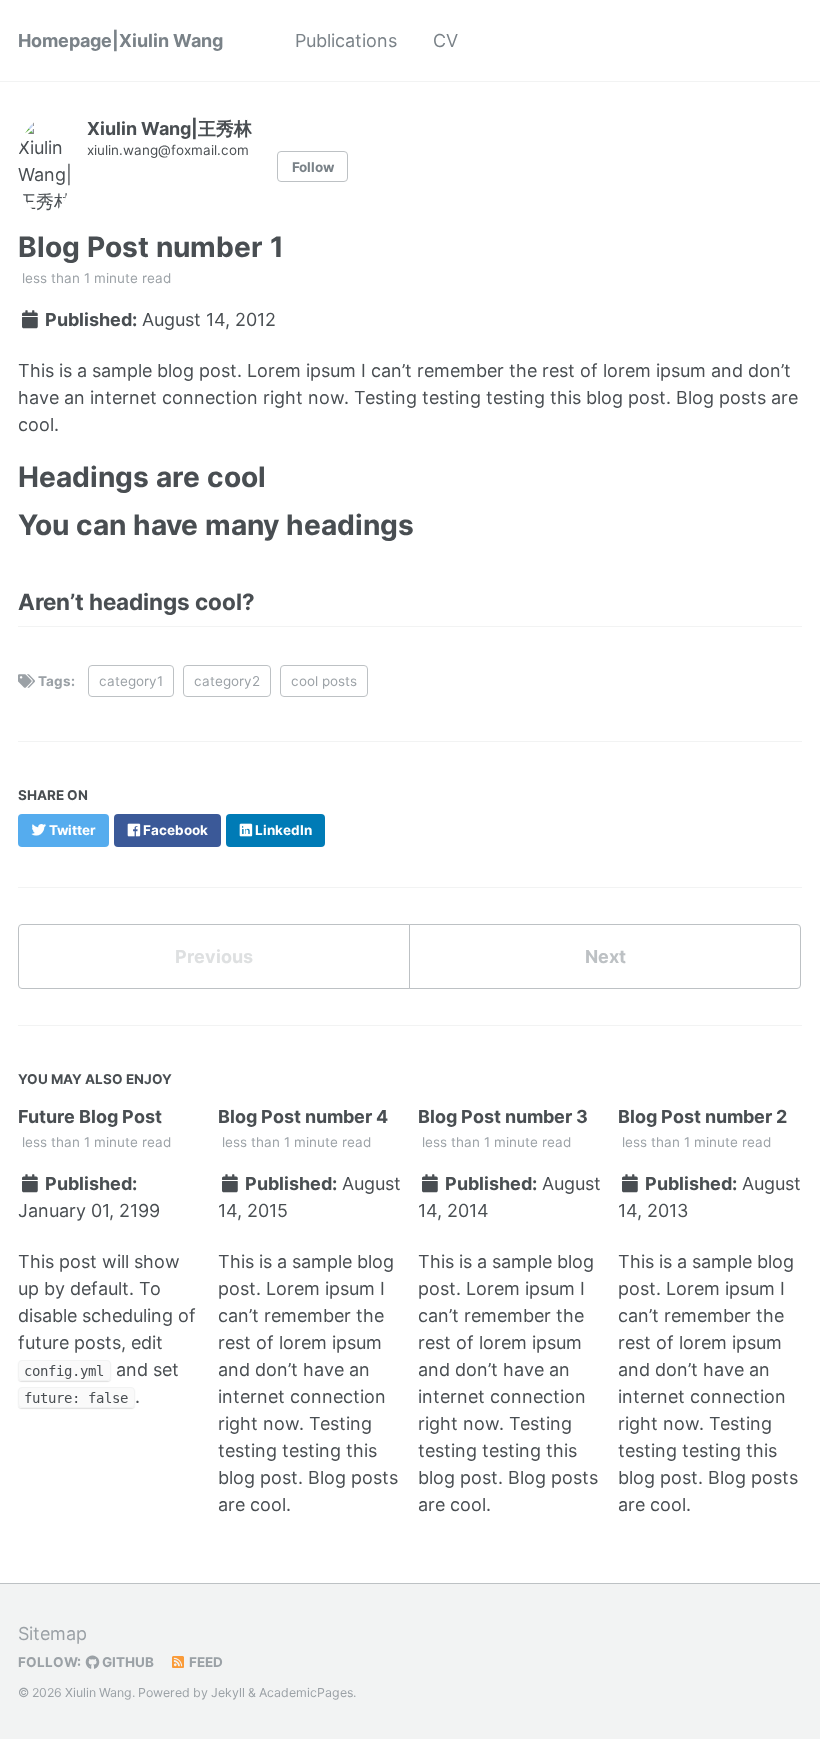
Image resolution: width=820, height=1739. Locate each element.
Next (605, 956)
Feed (204, 1662)
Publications (346, 40)
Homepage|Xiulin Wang (120, 40)
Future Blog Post (90, 1116)
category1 (131, 681)
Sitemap (52, 1633)
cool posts (324, 681)
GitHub (126, 1662)
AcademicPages (306, 1692)
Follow (313, 167)
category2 (227, 681)
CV (445, 40)
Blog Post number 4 (303, 1116)
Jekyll (228, 1692)
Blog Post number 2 (702, 1116)
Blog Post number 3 (503, 1116)
